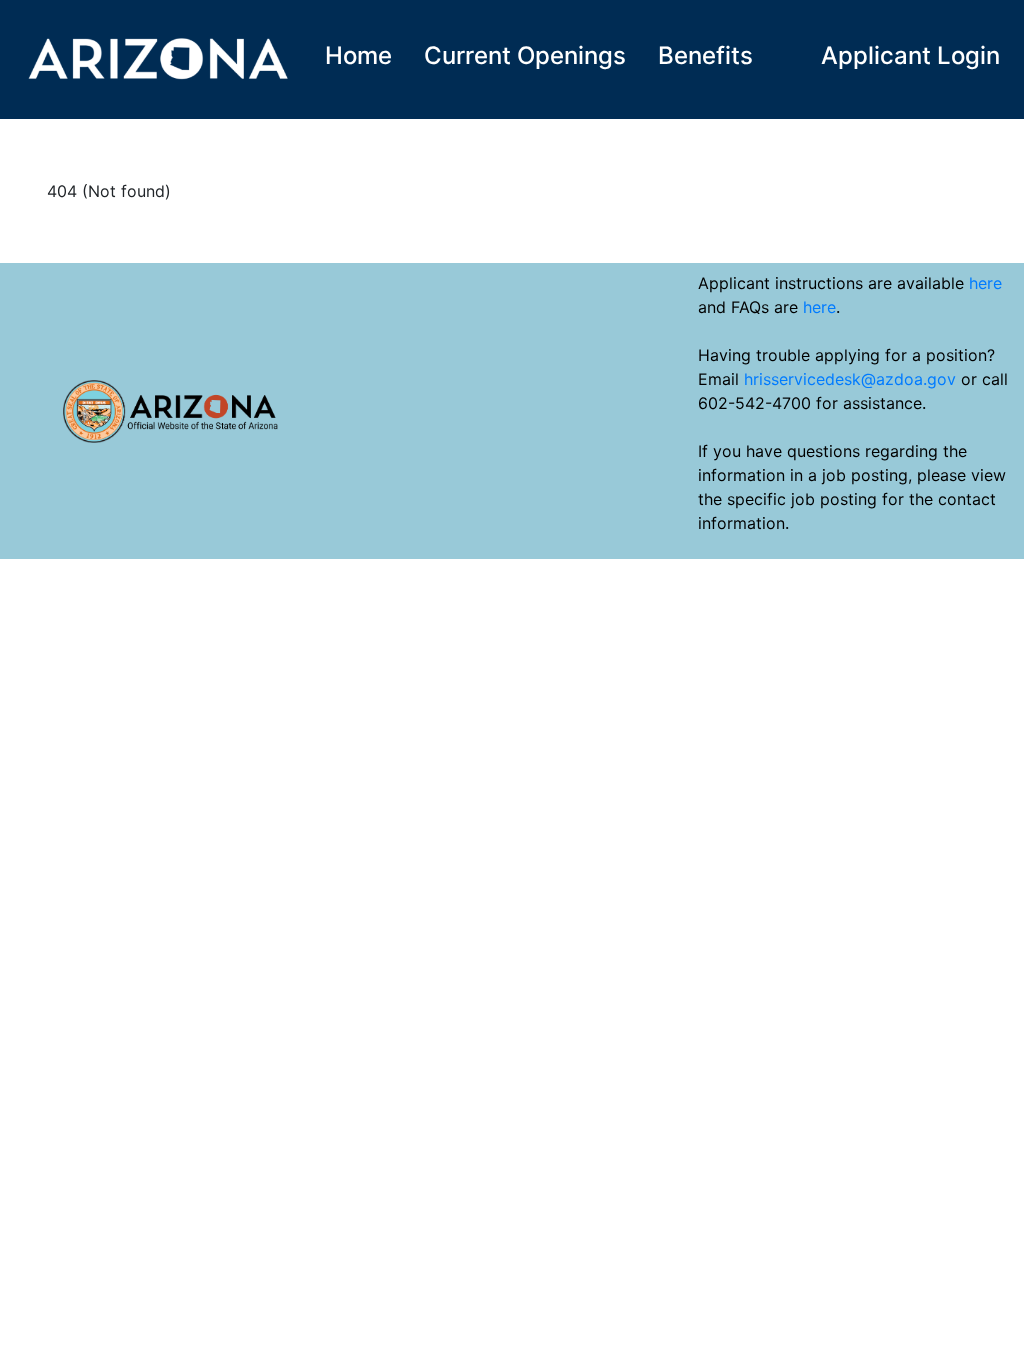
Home (358, 55)
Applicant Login (910, 55)
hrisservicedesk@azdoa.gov (850, 379)
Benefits (705, 55)
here (985, 283)
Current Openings (525, 55)
